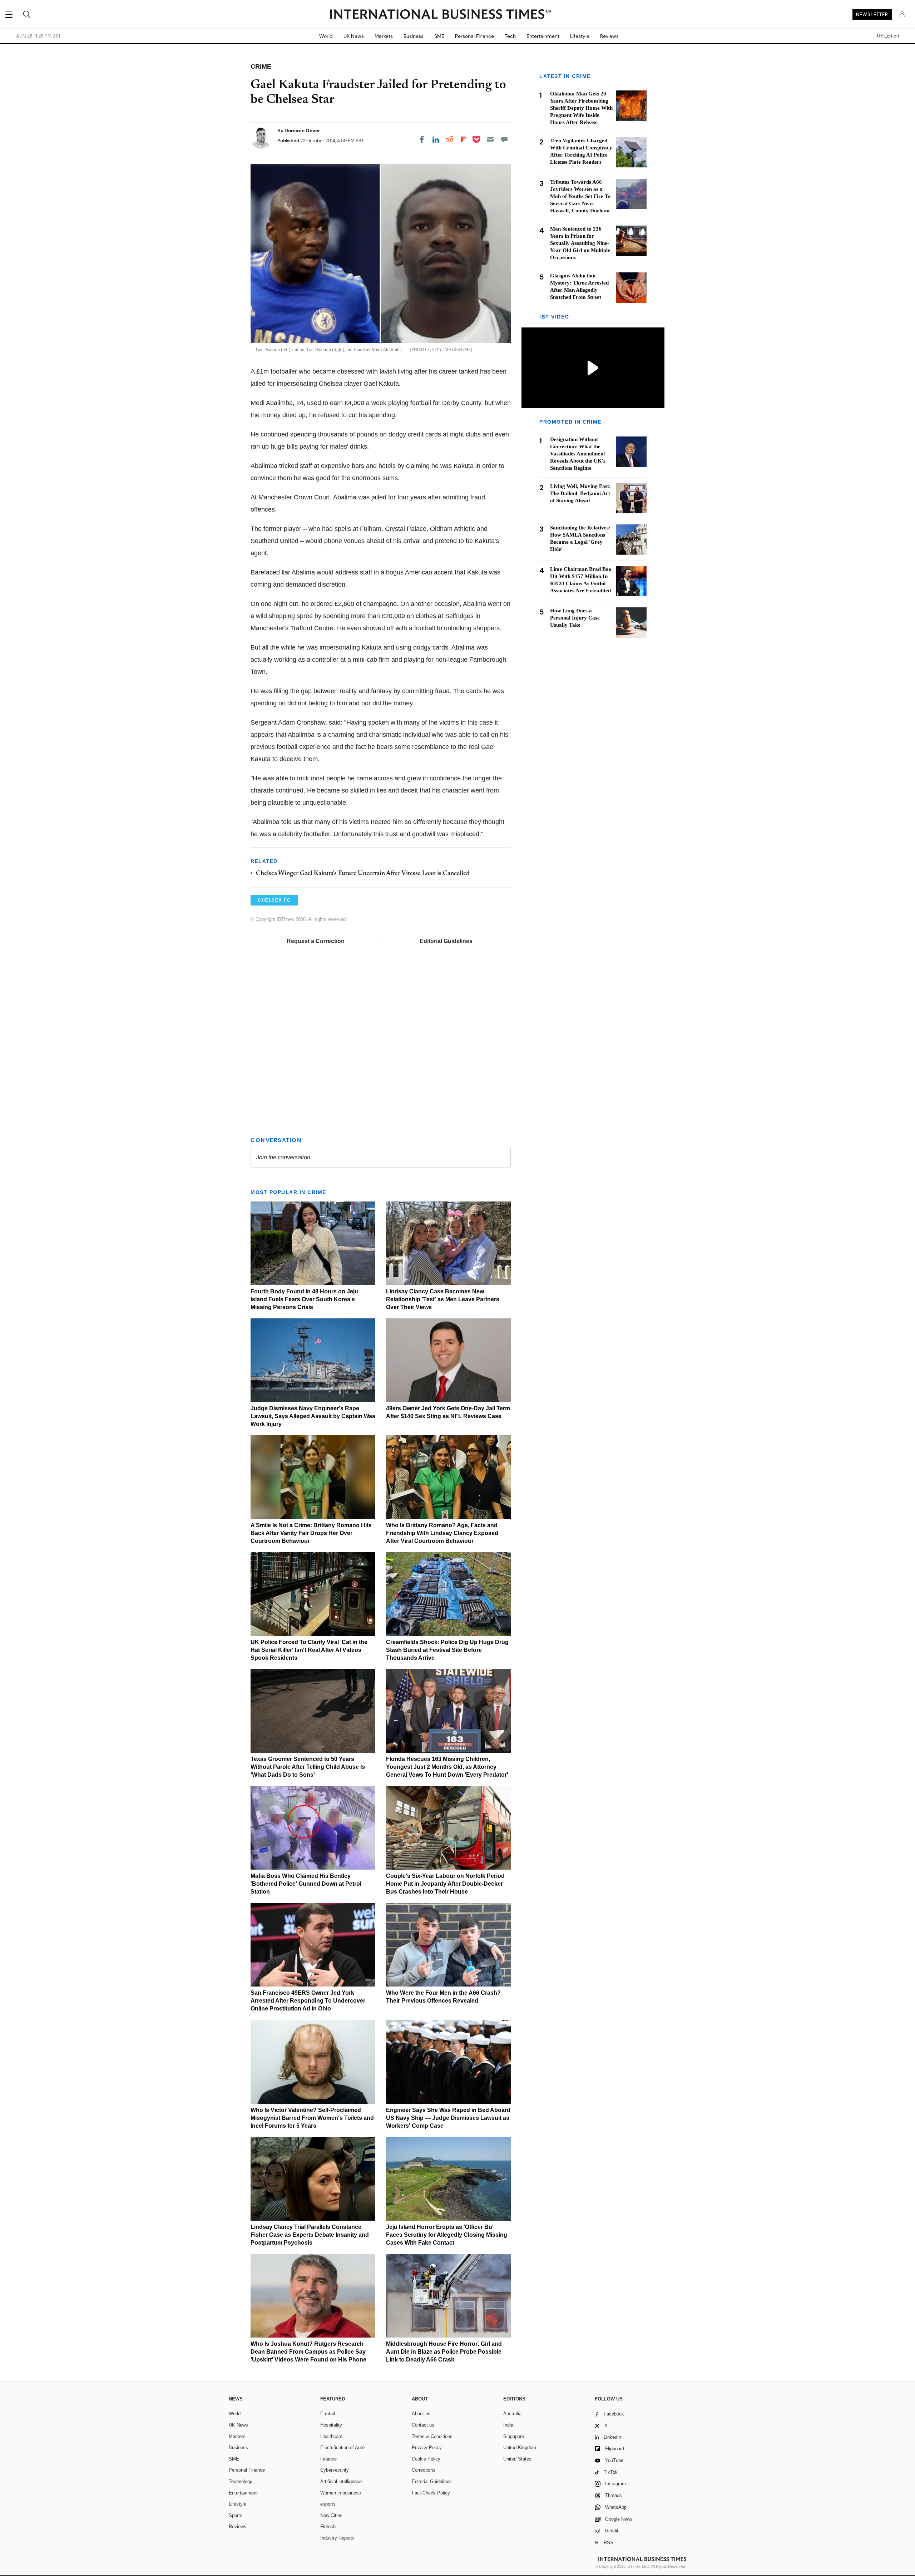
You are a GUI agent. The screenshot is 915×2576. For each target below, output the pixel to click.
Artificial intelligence (341, 2481)
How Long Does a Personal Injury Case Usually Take (575, 618)
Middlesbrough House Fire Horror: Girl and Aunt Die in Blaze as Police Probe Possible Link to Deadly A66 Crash (444, 2352)
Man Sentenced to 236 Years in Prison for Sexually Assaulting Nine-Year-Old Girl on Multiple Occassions (580, 243)
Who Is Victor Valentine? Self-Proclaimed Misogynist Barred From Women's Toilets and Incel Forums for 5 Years (312, 2118)
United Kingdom (520, 2447)
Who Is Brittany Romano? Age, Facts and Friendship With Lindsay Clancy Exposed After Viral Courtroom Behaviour (442, 1533)
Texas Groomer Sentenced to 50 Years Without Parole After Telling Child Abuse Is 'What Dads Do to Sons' (308, 1767)
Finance (328, 2459)
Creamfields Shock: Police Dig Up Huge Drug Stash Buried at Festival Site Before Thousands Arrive (447, 1650)
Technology (241, 2481)
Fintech (328, 2526)
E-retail (328, 2414)
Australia (512, 2414)
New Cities (331, 2515)
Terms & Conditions (432, 2436)
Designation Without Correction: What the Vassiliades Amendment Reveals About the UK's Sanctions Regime (578, 454)
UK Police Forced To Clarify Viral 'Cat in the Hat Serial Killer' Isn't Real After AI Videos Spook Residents (309, 1650)
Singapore (514, 2436)
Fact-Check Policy (431, 2493)
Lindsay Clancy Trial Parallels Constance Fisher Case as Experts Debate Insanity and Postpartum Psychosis (310, 2235)
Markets (384, 36)
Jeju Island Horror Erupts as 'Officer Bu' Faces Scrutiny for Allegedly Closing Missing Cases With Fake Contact (447, 2235)
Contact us (423, 2425)
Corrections (424, 2470)
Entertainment (543, 36)
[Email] (490, 139)
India (508, 2425)
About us (421, 2414)
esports (328, 2504)
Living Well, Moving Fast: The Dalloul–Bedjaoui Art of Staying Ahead (580, 493)
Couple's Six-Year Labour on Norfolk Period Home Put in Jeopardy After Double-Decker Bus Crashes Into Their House (445, 1884)
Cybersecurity (335, 2470)
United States (517, 2459)
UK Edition (888, 36)
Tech (510, 36)
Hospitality (331, 2425)
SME (439, 36)
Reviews (609, 36)
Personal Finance (474, 36)
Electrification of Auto (342, 2447)
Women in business (341, 2493)
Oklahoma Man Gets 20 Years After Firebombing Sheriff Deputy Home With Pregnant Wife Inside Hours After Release (581, 108)
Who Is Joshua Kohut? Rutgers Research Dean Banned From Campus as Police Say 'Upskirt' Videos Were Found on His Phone (308, 2352)
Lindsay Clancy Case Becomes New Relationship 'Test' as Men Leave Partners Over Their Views (443, 1299)
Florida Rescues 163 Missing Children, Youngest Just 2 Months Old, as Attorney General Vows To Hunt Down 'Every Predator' (447, 1767)
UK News (354, 36)
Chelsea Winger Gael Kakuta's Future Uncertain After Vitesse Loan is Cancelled (363, 874)
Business (414, 36)
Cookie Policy (426, 2459)
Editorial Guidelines (446, 941)
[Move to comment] (504, 139)
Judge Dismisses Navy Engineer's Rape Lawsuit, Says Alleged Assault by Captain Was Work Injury (313, 1416)
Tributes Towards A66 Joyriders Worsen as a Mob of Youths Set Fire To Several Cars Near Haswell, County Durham (580, 196)
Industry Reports (337, 2538)
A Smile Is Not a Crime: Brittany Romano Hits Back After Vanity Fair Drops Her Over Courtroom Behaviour (311, 1533)
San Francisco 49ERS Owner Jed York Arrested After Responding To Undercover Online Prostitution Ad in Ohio (308, 2001)
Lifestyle (580, 36)
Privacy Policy (427, 2447)
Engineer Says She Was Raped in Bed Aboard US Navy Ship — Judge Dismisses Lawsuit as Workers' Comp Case (448, 2118)
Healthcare (331, 2436)
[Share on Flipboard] (464, 139)
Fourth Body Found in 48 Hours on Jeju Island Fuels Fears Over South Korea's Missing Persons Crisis (304, 1299)
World (326, 36)
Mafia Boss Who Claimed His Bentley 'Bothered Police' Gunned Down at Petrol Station (306, 1884)
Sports (236, 2515)
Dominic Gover (302, 130)
